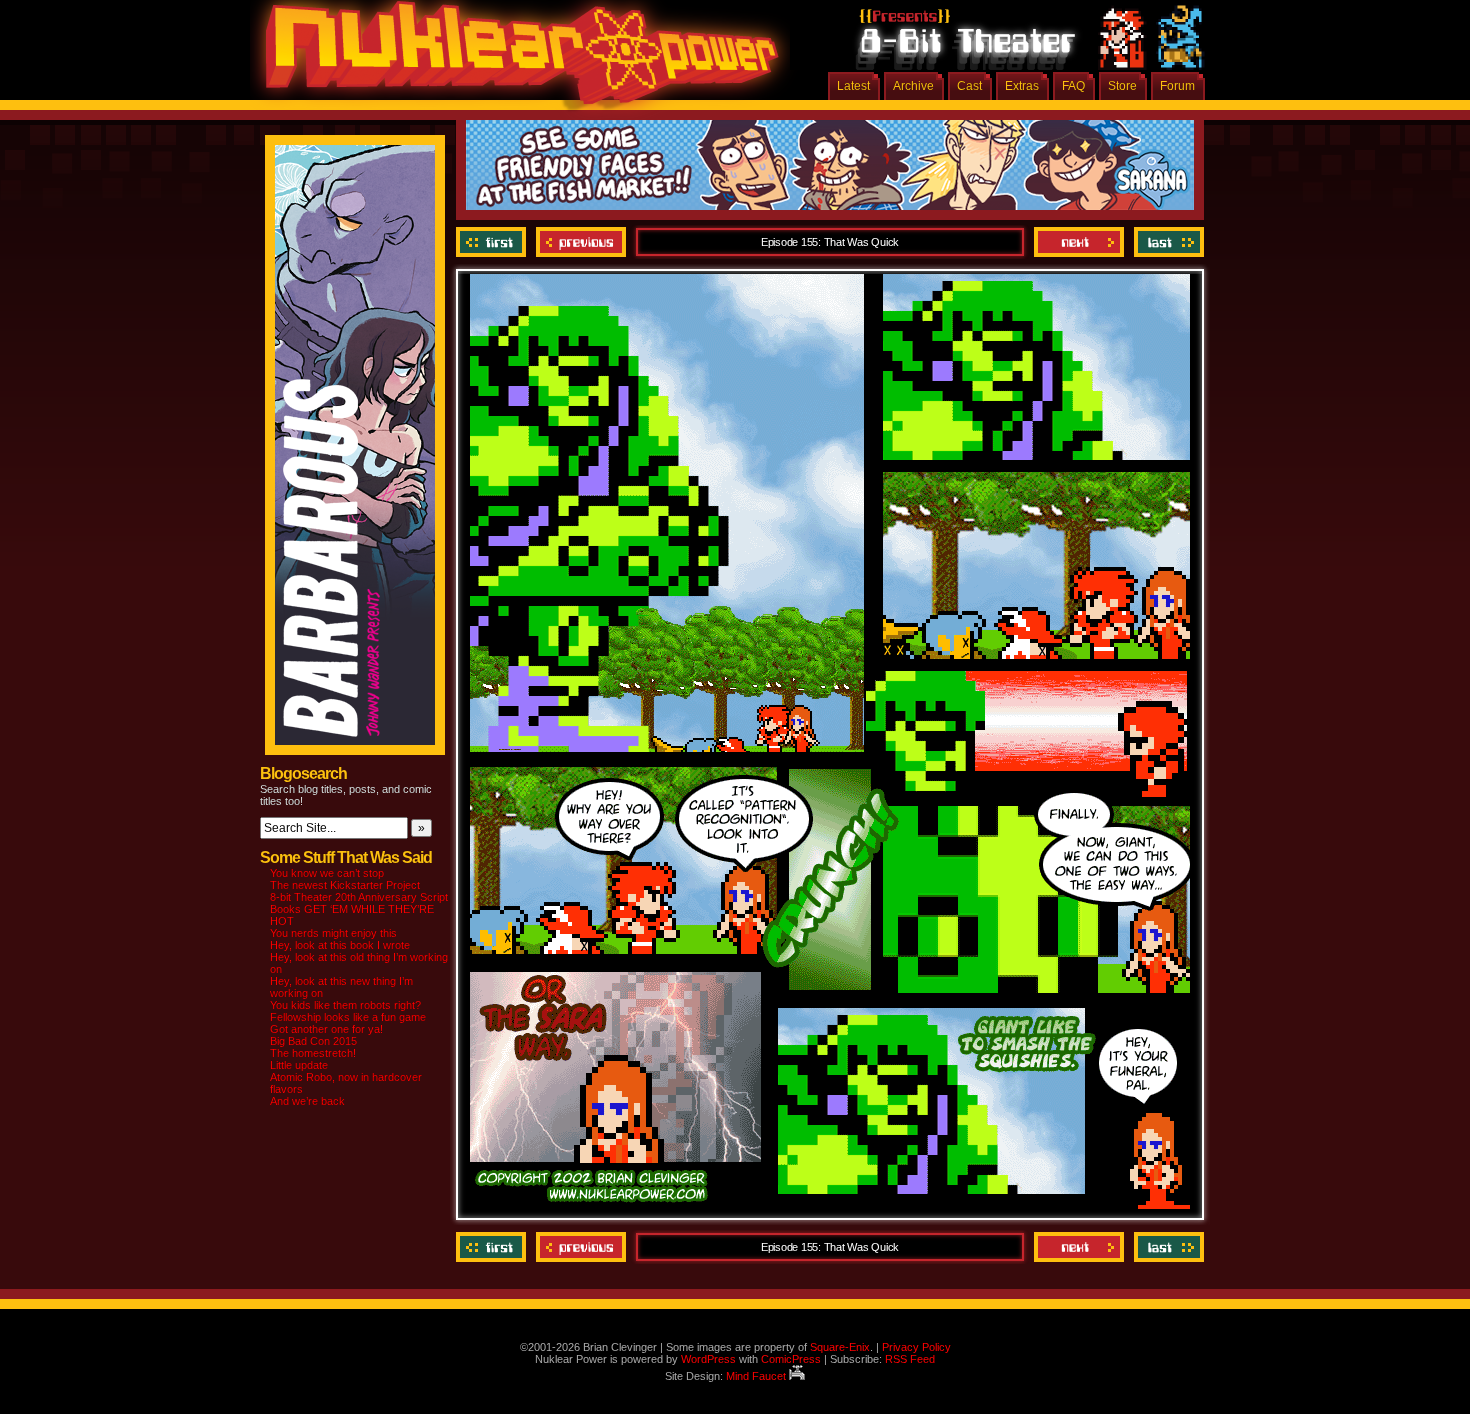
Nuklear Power (515, 60)
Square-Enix (840, 1347)
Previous (581, 242)
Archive (913, 86)
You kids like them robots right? (345, 1005)
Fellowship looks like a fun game (348, 1017)
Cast (969, 86)
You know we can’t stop (327, 873)
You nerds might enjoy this (333, 933)
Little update (299, 1065)
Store (1122, 86)
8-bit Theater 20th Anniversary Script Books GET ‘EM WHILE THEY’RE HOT (359, 909)
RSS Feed (910, 1359)
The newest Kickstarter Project (345, 885)
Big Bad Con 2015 (313, 1041)
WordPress (708, 1359)
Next (1079, 242)
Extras (1022, 86)
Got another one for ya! (326, 1029)
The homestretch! (313, 1053)
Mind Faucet (757, 1376)
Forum (1177, 86)
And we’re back (307, 1101)
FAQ (1073, 86)
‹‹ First (493, 242)
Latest (853, 86)
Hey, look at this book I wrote (340, 945)
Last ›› (1166, 242)
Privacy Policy (916, 1347)
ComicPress (791, 1359)
